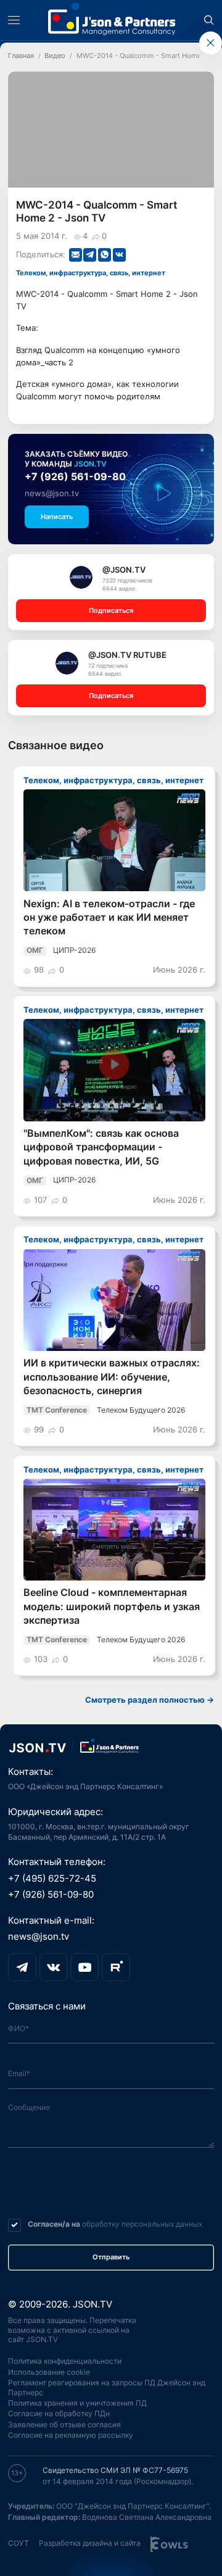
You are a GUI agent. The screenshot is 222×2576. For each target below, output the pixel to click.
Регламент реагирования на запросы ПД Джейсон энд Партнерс (107, 2388)
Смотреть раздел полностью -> (150, 1700)
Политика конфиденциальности (65, 2361)
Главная (21, 56)
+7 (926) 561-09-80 (75, 477)
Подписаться (111, 611)
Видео (55, 56)
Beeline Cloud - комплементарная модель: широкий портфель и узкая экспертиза (112, 1606)
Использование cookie (49, 2372)
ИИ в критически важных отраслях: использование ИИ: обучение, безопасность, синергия (112, 1377)
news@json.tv (52, 493)
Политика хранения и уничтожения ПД (77, 2403)
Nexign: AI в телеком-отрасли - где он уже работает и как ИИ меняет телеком (109, 918)
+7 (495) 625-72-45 (52, 1879)
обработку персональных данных (142, 2224)
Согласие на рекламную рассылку (71, 2435)
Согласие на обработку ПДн (59, 2414)
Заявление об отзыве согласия (64, 2425)
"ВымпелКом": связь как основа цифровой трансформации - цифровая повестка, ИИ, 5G (101, 1147)
